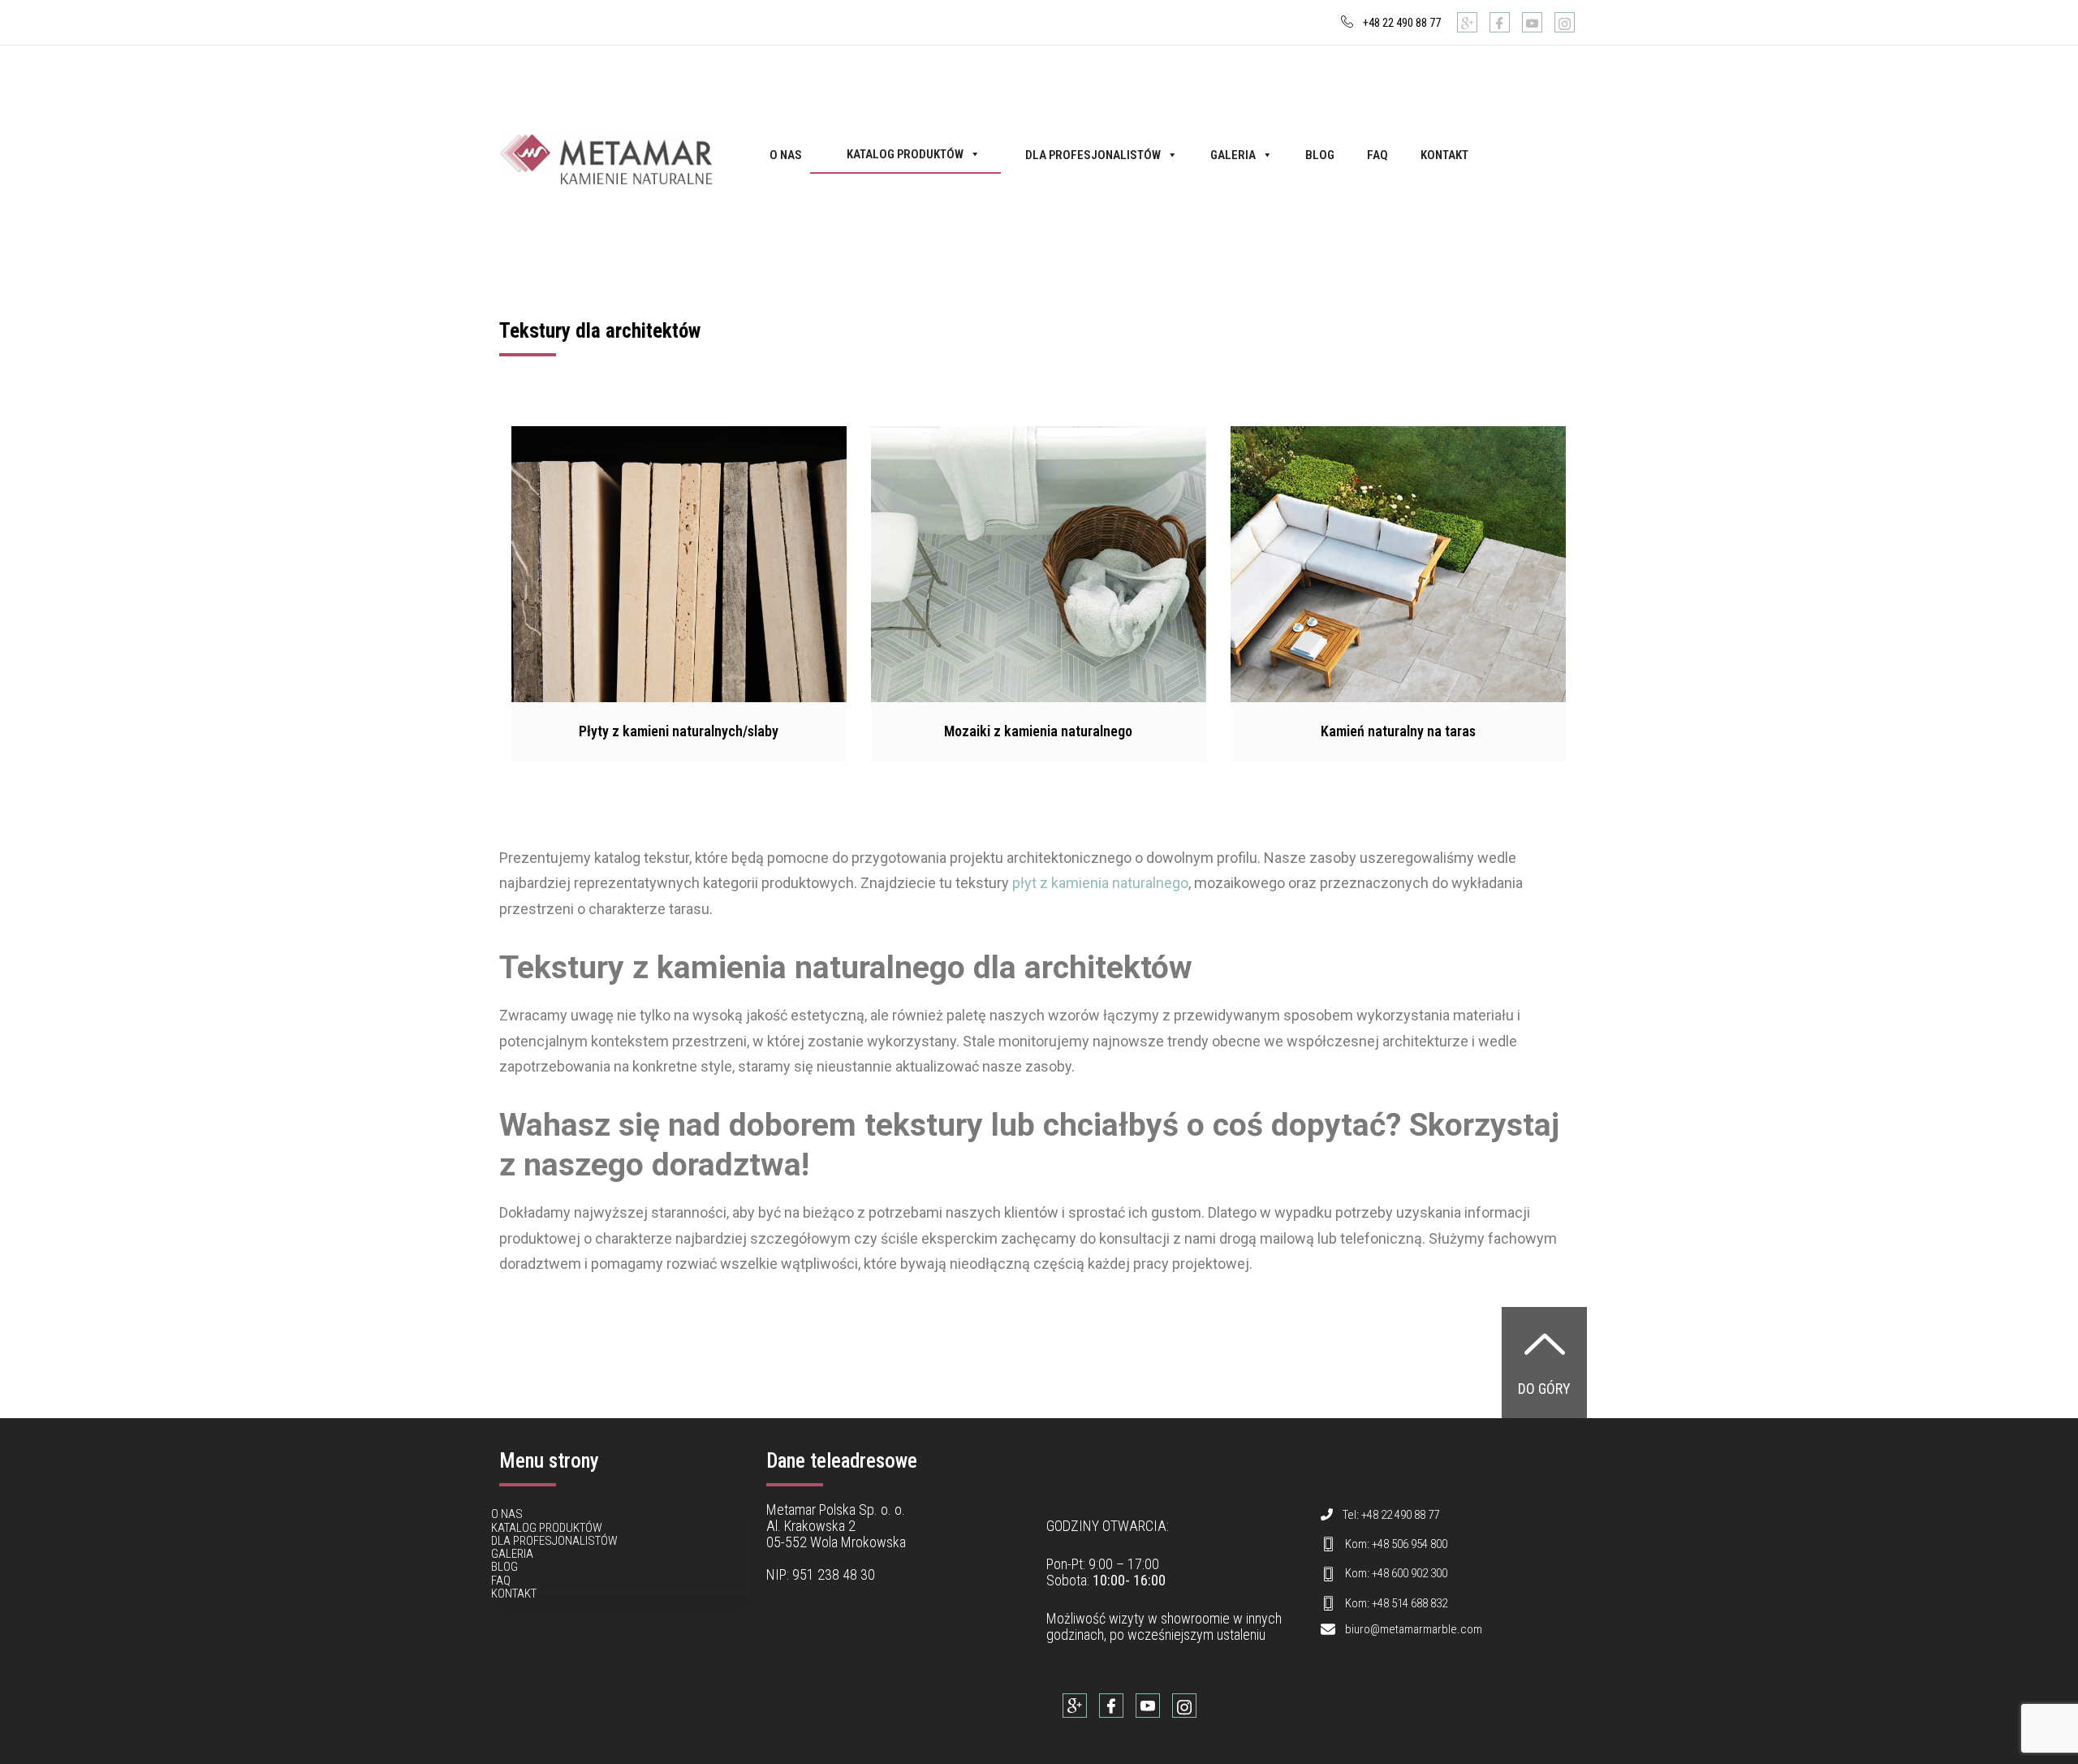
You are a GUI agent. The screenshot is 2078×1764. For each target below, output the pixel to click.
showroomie (1195, 1618)
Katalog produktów (905, 154)
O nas (786, 155)
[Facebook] (1500, 22)
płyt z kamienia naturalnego (1100, 883)
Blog (1320, 155)
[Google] (1467, 22)
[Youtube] (1532, 22)
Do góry (1544, 1389)
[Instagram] (1565, 22)
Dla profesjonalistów (1093, 155)
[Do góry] (1545, 1343)
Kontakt (1444, 155)
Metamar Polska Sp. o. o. (836, 1510)
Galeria (1233, 155)
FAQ (1377, 155)
